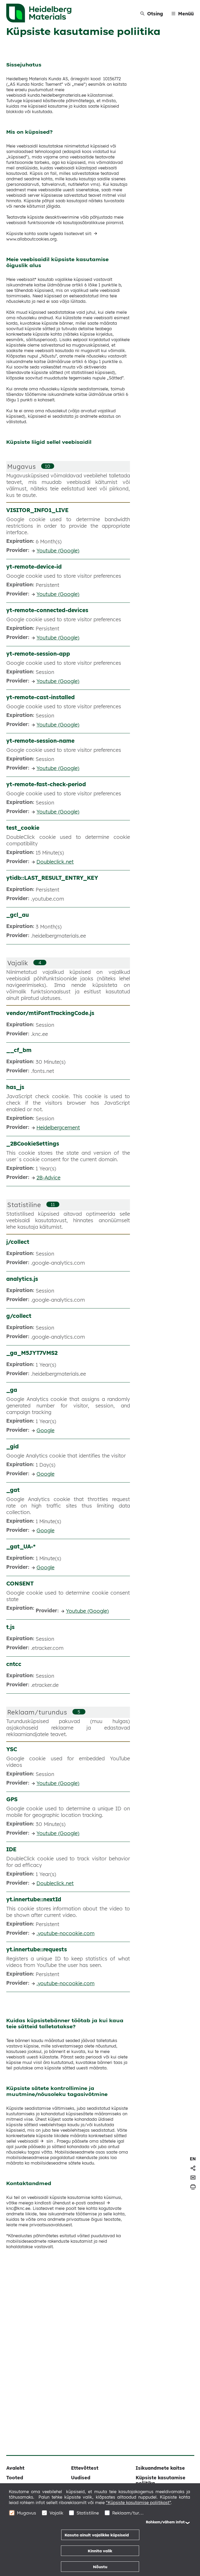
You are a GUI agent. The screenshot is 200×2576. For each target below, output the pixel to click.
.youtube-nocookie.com (65, 1933)
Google (45, 1430)
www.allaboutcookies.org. (32, 239)
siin (50, 2141)
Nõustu (100, 2567)
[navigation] (193, 2159)
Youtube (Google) (58, 551)
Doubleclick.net (55, 862)
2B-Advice (48, 1178)
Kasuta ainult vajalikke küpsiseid (97, 2535)
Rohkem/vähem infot (165, 2522)
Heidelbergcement (58, 1127)
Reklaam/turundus (37, 1712)
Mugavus (22, 466)
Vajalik (18, 963)
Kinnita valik (100, 2551)
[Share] (193, 2168)
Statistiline (24, 1205)
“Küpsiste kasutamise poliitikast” (138, 2503)
